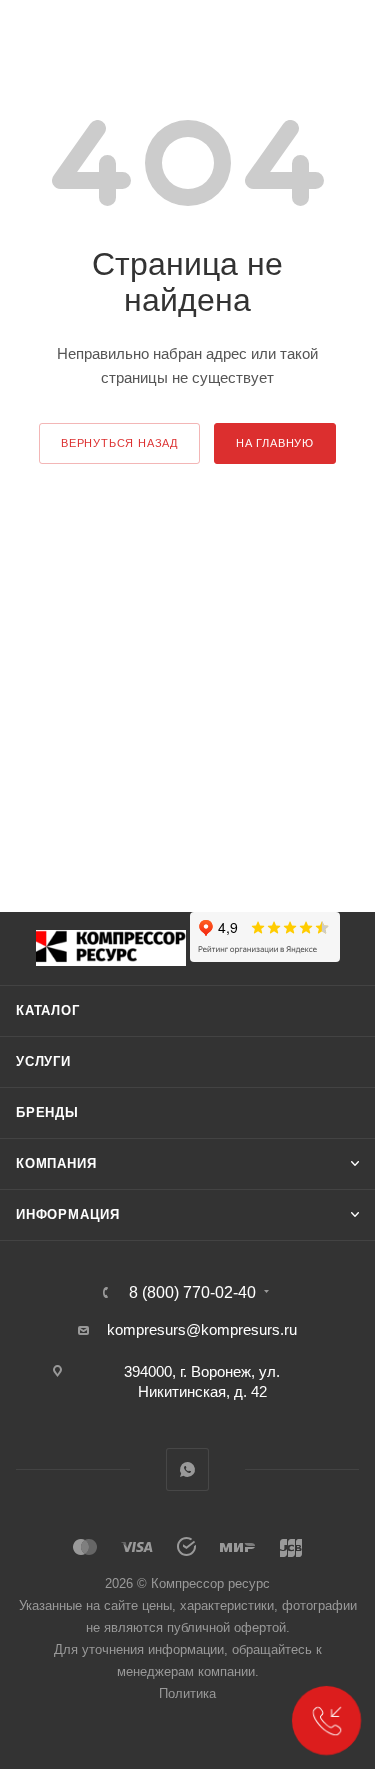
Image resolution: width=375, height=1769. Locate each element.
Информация (68, 1214)
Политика (187, 1693)
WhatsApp (187, 1469)
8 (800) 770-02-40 (192, 1293)
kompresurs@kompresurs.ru (202, 1329)
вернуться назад (119, 443)
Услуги (43, 1061)
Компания (56, 1163)
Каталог (48, 1010)
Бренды (47, 1112)
